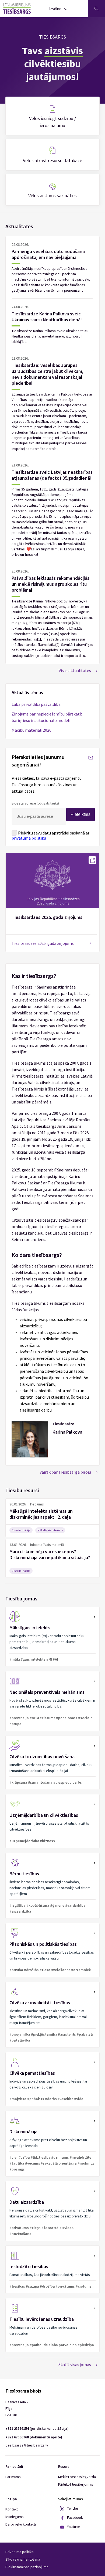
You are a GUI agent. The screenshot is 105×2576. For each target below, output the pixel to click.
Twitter (72, 2509)
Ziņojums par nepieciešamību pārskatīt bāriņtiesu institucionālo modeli (47, 717)
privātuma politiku (29, 838)
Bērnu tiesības (52, 1886)
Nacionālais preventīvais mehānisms (52, 1701)
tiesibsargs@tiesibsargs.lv (27, 2445)
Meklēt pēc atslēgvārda (77, 2477)
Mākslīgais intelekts (50, 1530)
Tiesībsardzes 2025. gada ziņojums (47, 917)
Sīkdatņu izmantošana (23, 2559)
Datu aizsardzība (52, 2211)
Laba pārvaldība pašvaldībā (36, 704)
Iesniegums (15, 2517)
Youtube (73, 2527)
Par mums (13, 2477)
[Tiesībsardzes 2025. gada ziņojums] (92, 860)
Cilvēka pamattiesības (52, 2079)
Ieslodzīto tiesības (52, 2270)
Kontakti (12, 2509)
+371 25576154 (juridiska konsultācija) (37, 2428)
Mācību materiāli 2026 (31, 730)
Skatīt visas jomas (75, 2364)
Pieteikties (80, 814)
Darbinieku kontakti (21, 2524)
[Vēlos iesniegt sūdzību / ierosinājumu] (52, 116)
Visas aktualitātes (75, 670)
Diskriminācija (21, 1530)
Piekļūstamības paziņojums (27, 2567)
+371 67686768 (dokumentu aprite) (34, 2437)
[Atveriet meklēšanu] (96, 9)
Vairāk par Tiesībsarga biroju (65, 1472)
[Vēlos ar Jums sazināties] (52, 190)
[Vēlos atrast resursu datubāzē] (52, 155)
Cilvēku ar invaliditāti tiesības (52, 2015)
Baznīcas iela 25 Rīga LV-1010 (18, 2408)
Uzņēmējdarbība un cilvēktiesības (52, 1821)
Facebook (75, 2518)
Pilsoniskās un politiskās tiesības (52, 1950)
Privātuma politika (20, 2552)
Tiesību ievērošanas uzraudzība (52, 2325)
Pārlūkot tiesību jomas (76, 2484)
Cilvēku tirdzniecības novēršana (52, 1763)
